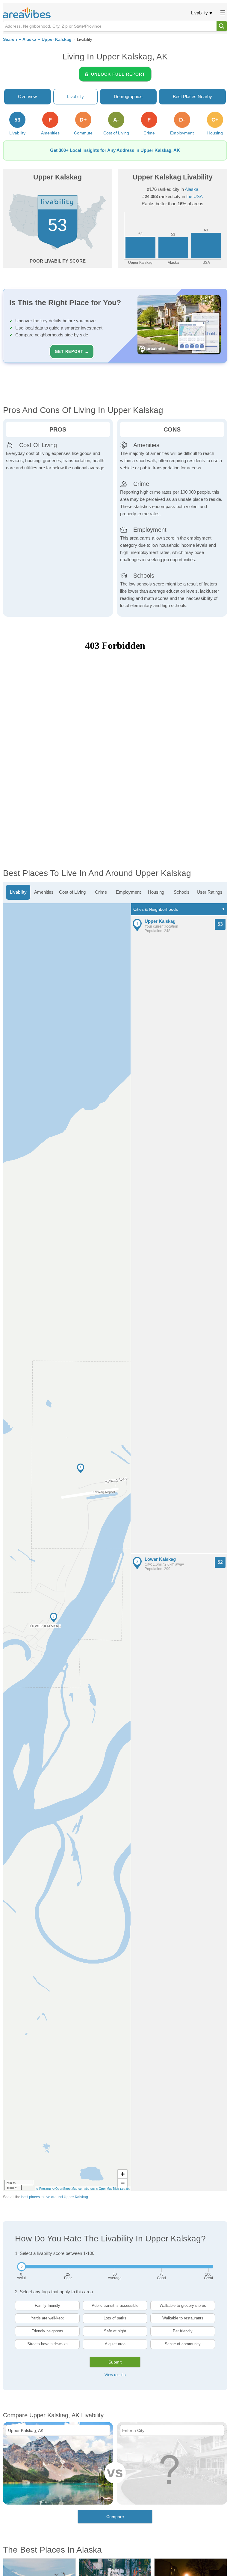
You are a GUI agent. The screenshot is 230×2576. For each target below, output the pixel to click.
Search (10, 39)
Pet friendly (183, 2331)
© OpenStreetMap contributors (74, 2189)
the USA (195, 196)
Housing (156, 892)
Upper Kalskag (57, 39)
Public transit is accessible (115, 2305)
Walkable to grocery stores (183, 2305)
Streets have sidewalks (47, 2344)
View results (115, 2375)
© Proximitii (44, 2189)
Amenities (44, 892)
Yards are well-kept (47, 2318)
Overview (27, 96)
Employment (128, 892)
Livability (199, 13)
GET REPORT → (72, 352)
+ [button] (123, 2174)
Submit (115, 2362)
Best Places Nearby (192, 96)
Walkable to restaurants (183, 2318)
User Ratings (210, 892)
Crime (101, 892)
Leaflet (125, 2189)
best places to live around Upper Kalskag (55, 2197)
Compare (115, 2517)
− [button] (123, 2183)
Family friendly (47, 2305)
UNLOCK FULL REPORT (118, 74)
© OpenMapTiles (107, 2189)
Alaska (29, 39)
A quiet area (115, 2344)
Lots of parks (115, 2318)
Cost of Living (72, 892)
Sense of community (183, 2344)
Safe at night (115, 2331)
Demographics (128, 96)
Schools (182, 892)
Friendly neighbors (47, 2331)
